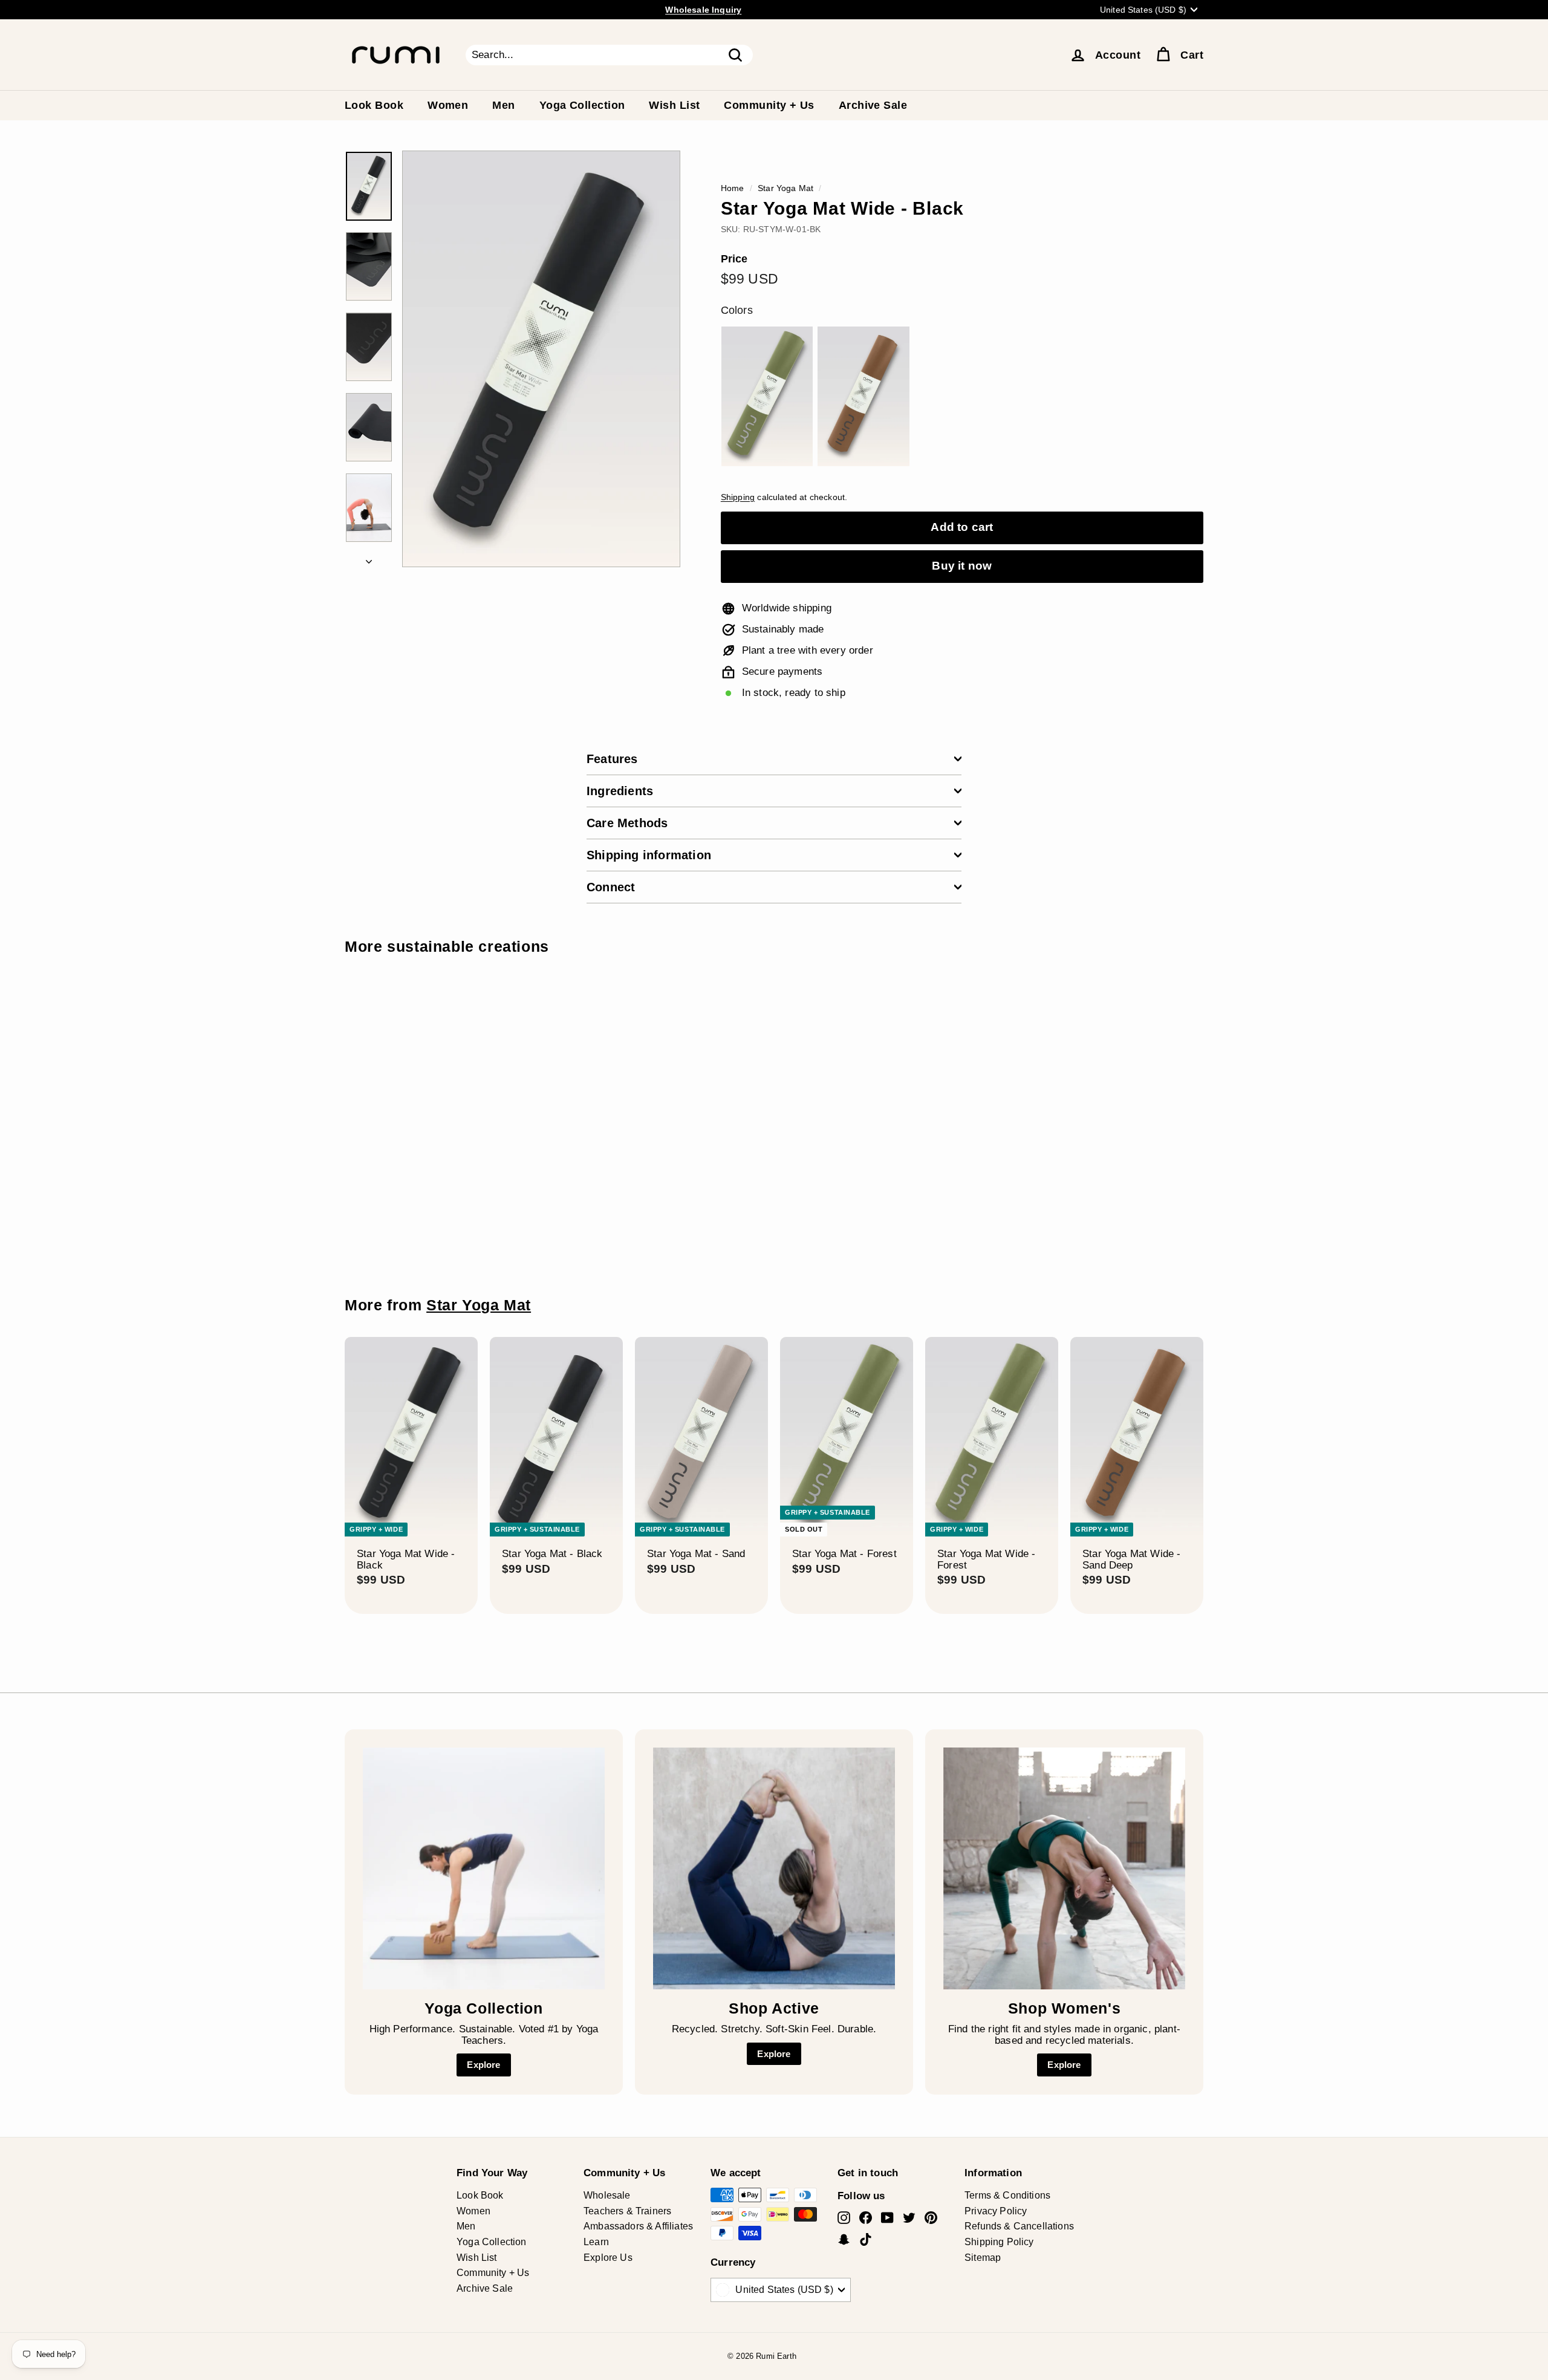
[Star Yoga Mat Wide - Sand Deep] (863, 397)
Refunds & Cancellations (1019, 2226)
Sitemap (983, 2258)
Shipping (738, 497)
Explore (483, 2065)
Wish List (674, 105)
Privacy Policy (996, 2211)
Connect (611, 887)
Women (448, 105)
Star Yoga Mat (785, 188)
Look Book (374, 105)
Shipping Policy (999, 2242)
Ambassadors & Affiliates (638, 2226)
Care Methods (627, 823)
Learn (596, 2242)
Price (734, 259)
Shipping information (649, 855)
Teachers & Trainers (627, 2211)
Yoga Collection (582, 105)
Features (612, 759)
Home (733, 188)
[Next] (369, 558)
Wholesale (607, 2195)
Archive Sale (873, 105)
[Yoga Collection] (484, 1868)
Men (503, 105)
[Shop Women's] (1064, 1868)
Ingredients (620, 791)
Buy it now (962, 566)
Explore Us (608, 2258)
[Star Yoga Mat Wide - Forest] (767, 397)
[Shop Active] (774, 1868)
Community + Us (769, 105)
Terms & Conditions (1007, 2195)
